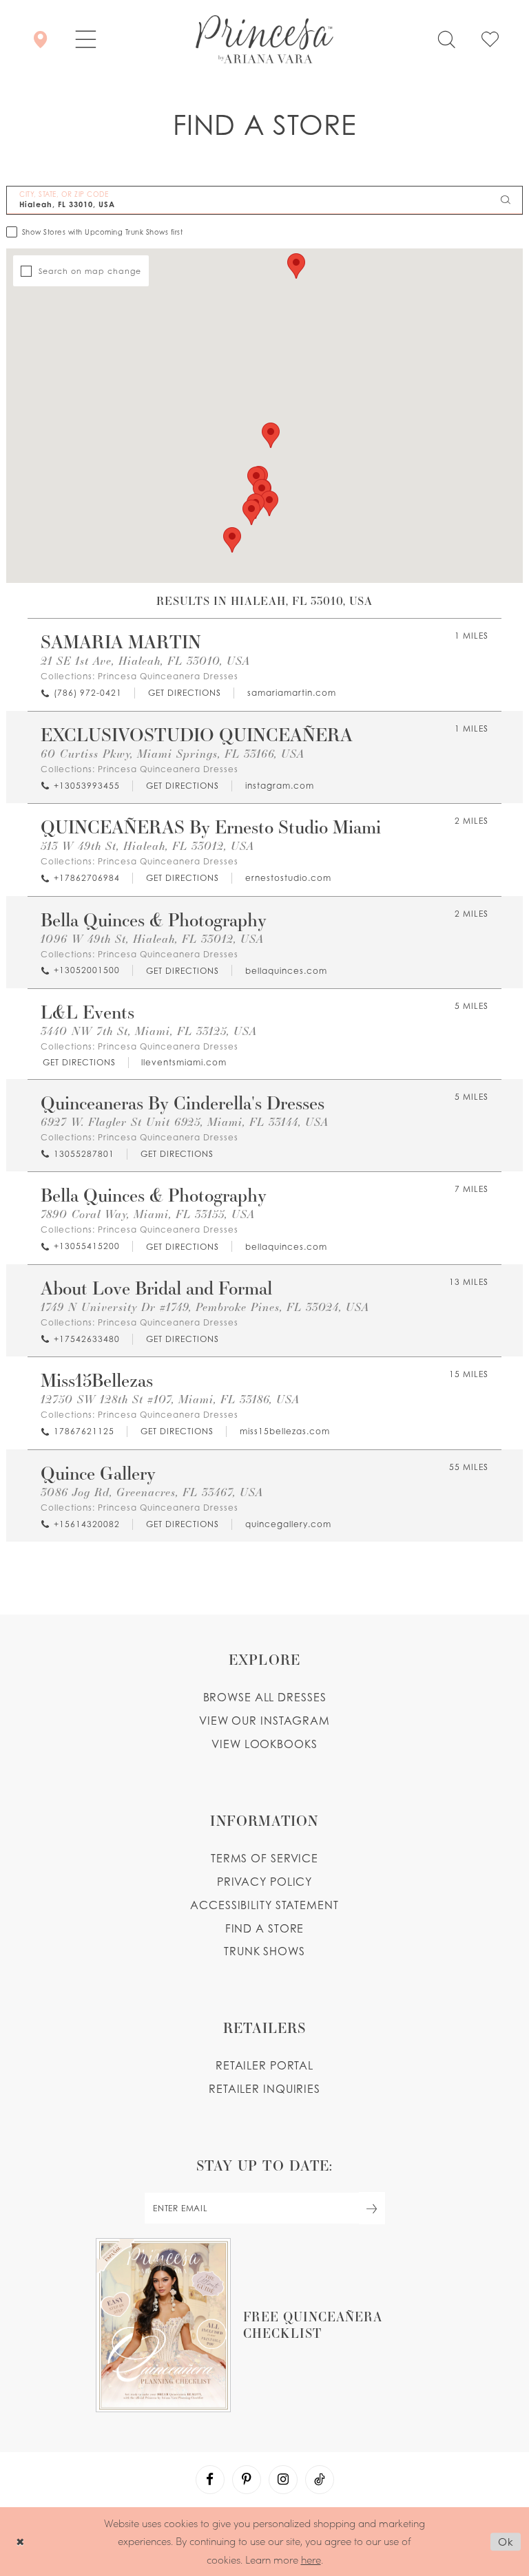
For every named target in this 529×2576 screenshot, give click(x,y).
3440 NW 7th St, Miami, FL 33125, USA (149, 1031)
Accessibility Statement (264, 1905)
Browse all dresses (265, 1697)
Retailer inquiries (264, 2089)
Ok (506, 2542)
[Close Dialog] (20, 2541)
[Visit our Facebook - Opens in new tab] (210, 2480)
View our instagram (264, 1721)
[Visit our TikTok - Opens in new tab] (320, 2480)
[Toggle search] (446, 39)
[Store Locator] (40, 39)
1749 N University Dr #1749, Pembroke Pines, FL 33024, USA (205, 1307)
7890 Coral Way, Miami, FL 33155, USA (148, 1214)
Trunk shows (264, 1951)
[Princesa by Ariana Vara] (264, 39)
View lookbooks (264, 1744)
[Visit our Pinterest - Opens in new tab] (247, 2480)
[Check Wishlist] (490, 39)
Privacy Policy (264, 1882)
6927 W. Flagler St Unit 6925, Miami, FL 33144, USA (185, 1121)
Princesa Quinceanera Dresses (168, 676)
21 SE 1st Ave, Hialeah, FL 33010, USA (145, 660)
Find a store (265, 1928)
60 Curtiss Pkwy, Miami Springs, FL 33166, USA (173, 753)
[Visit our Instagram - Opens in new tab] (283, 2480)
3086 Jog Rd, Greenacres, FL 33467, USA (152, 1492)
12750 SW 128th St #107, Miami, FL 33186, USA (170, 1399)
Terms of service (264, 1858)
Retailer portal (264, 2065)
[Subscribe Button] (372, 2208)
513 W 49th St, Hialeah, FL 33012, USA (147, 845)
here (311, 2559)
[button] (86, 39)
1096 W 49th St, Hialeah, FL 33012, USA (152, 938)
